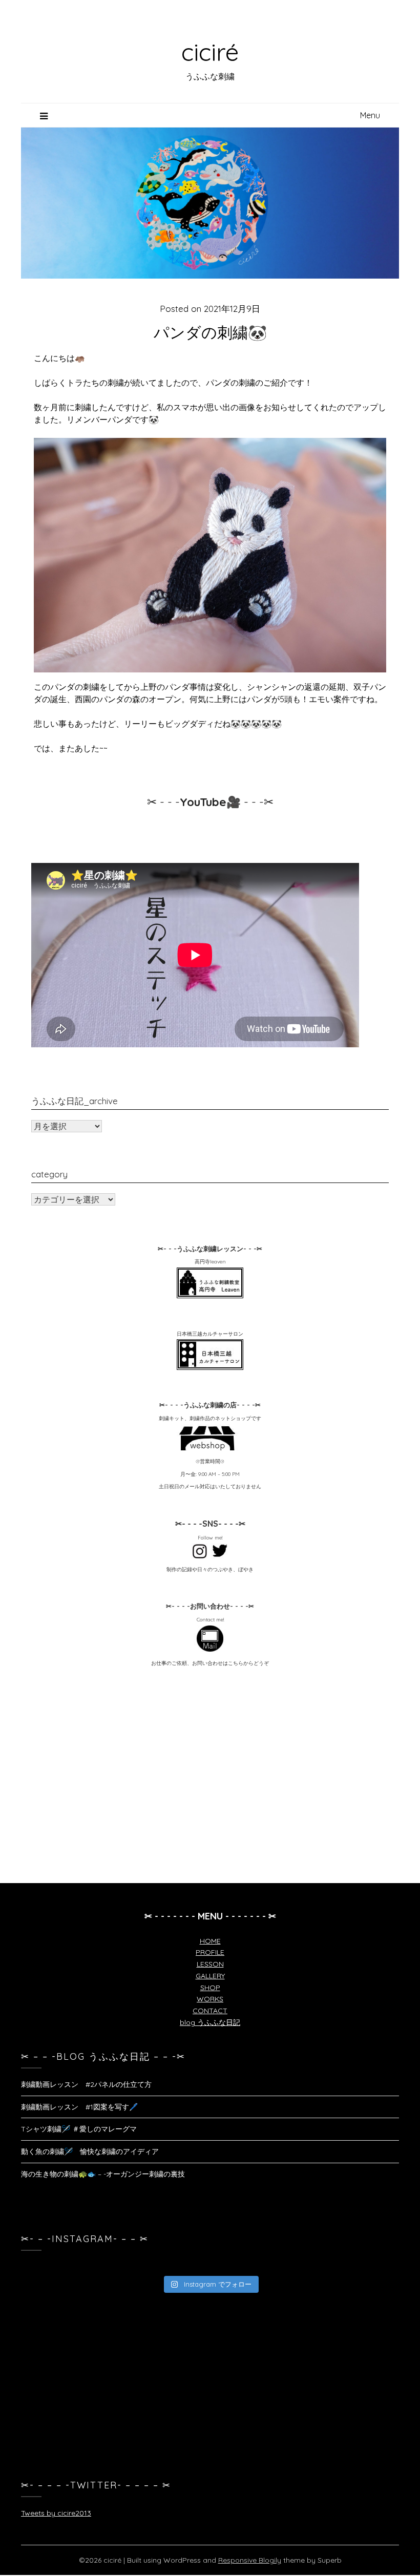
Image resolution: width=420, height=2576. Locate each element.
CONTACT (210, 2011)
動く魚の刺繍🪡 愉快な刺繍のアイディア (90, 2151)
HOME (210, 1941)
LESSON (210, 1964)
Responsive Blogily (250, 2560)
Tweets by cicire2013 (56, 2513)
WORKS (210, 1999)
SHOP (210, 1988)
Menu (370, 115)
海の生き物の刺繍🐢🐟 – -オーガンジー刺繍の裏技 (103, 2174)
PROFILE (210, 1952)
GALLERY (210, 1976)
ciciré (210, 52)
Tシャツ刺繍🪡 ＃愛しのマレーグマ (79, 2129)
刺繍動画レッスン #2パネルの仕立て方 (86, 2084)
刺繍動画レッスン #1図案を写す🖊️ (79, 2107)
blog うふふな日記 (210, 2022)
